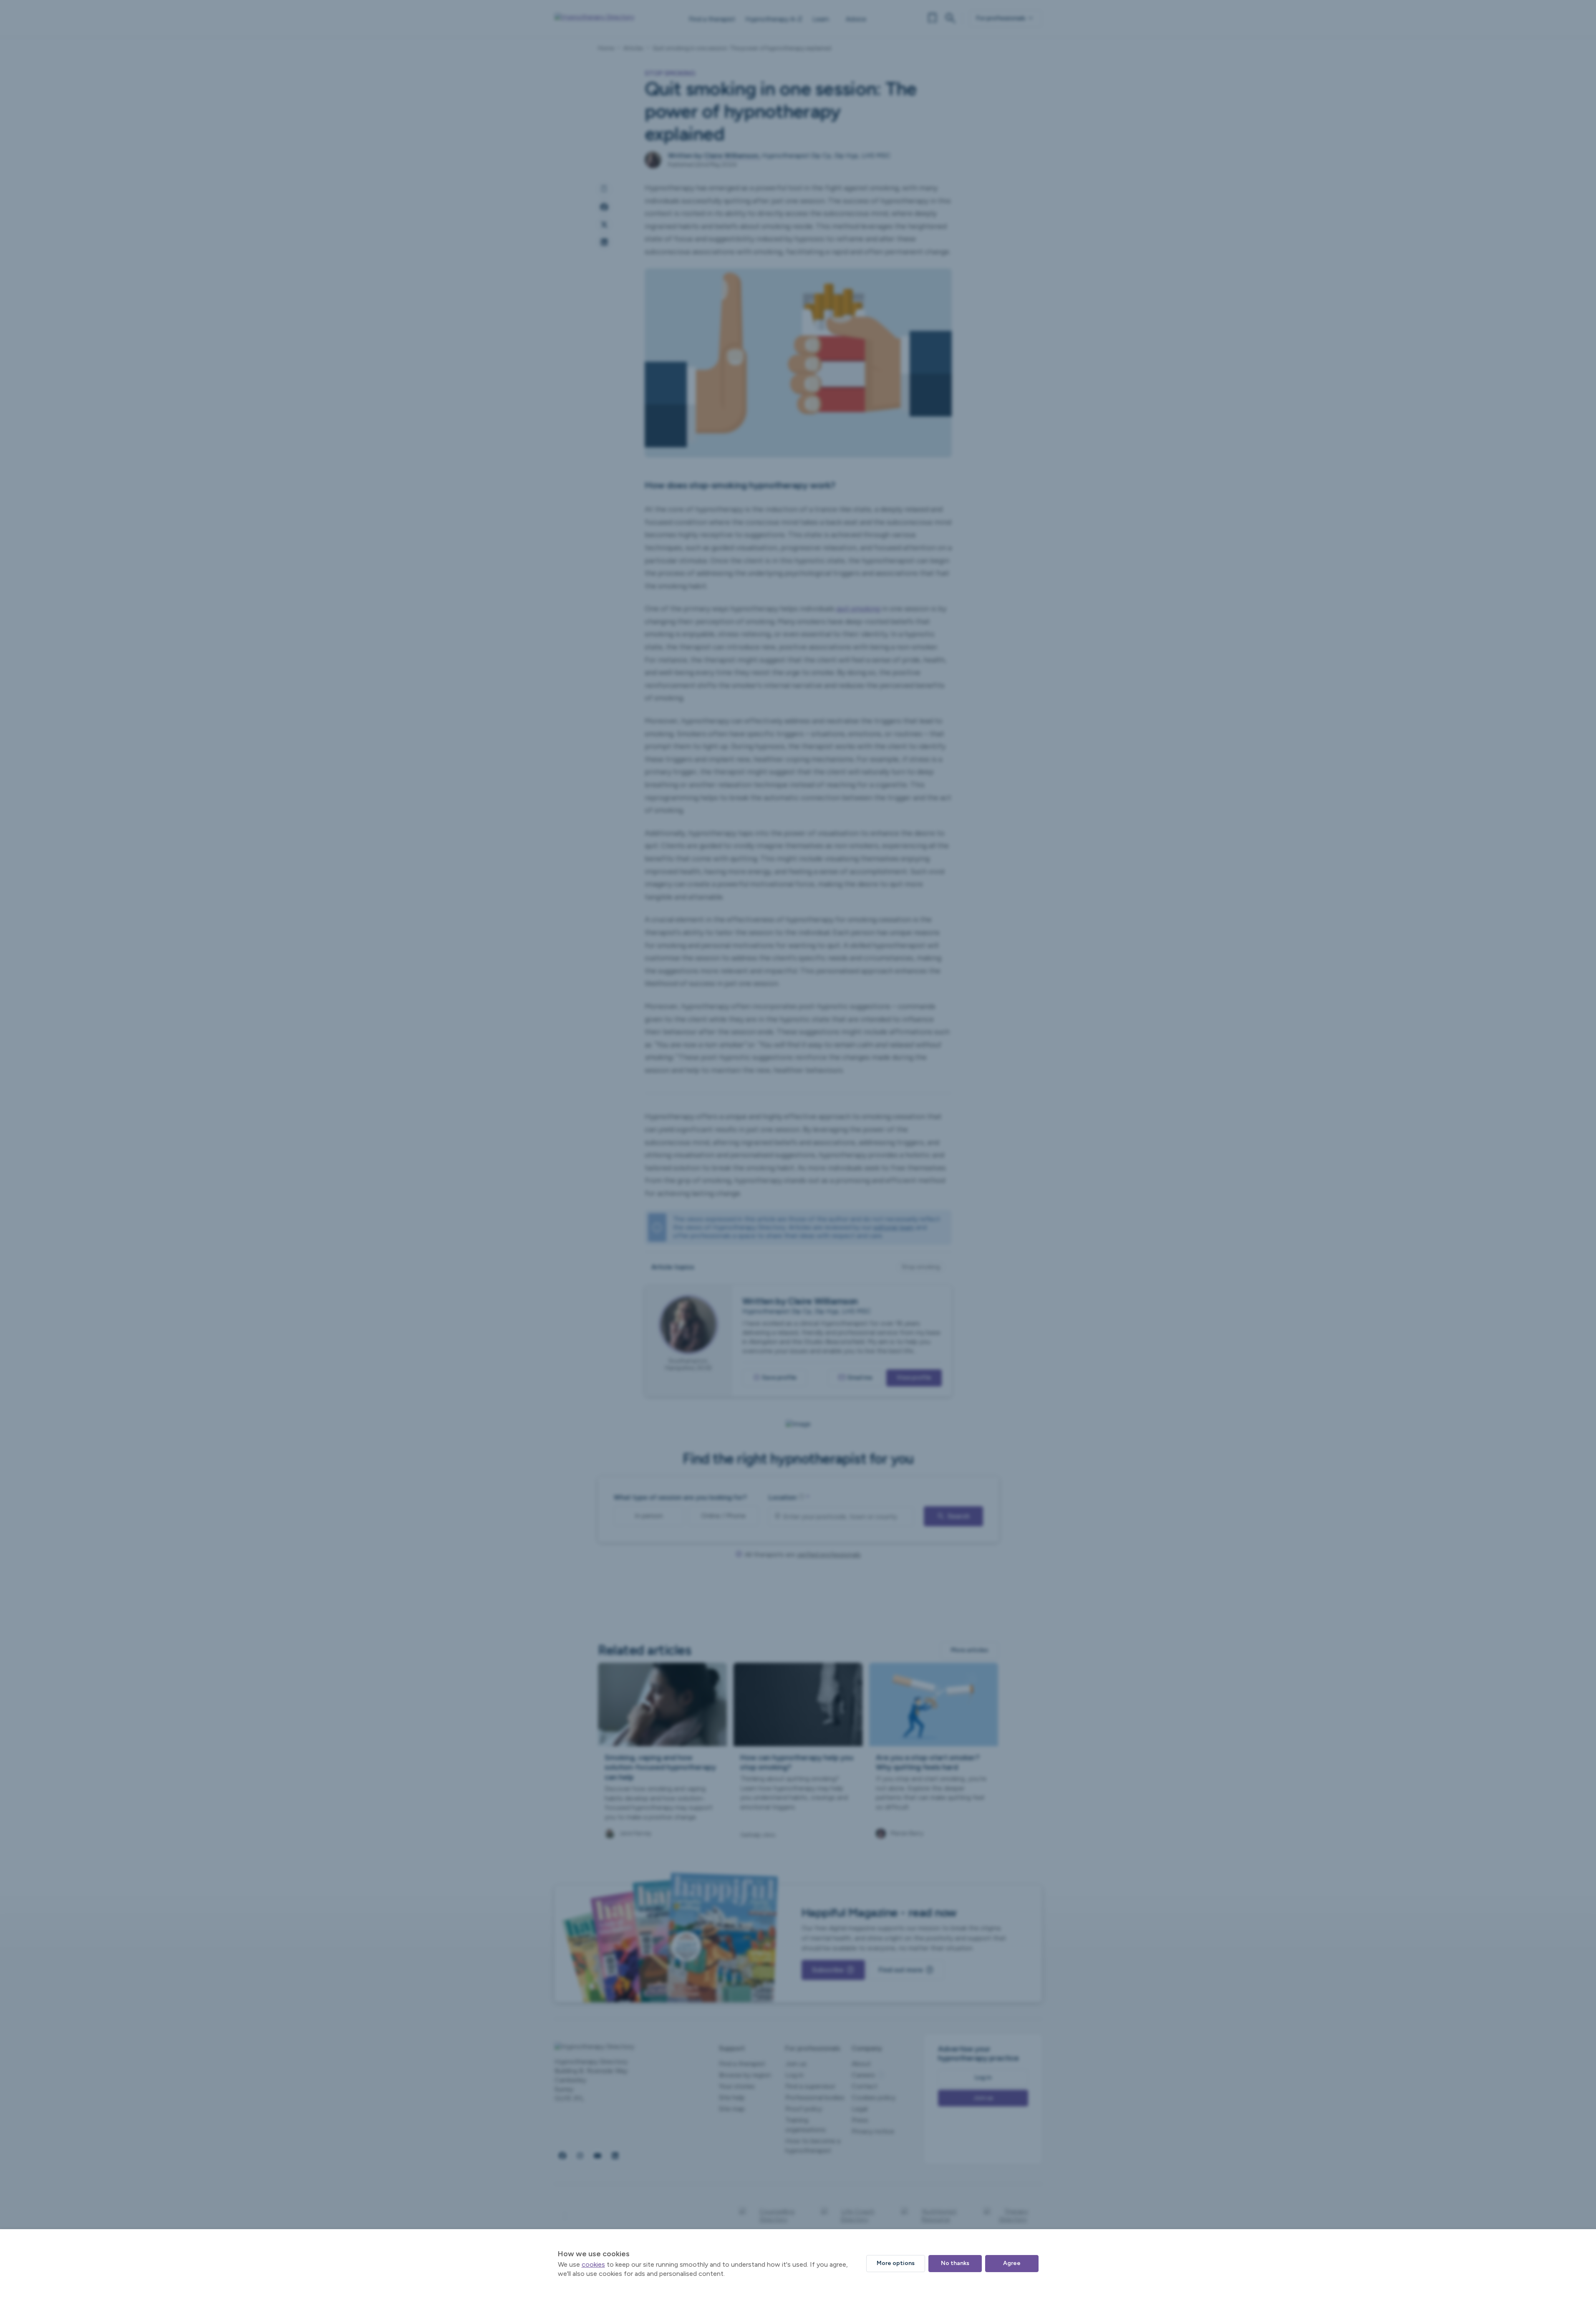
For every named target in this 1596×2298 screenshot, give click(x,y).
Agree (1012, 2263)
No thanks (955, 2263)
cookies (593, 2264)
